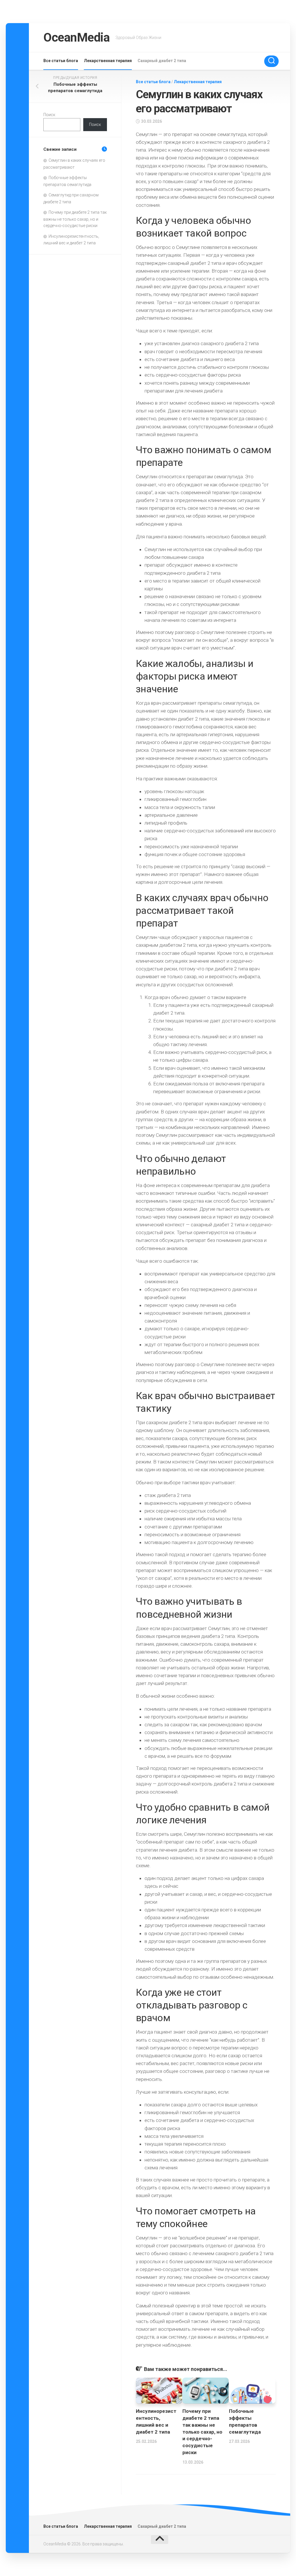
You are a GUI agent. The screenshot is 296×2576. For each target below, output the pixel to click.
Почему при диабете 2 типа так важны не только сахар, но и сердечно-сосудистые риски (202, 2432)
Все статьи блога (61, 61)
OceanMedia (76, 37)
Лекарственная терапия (108, 61)
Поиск (49, 115)
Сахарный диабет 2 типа (162, 61)
